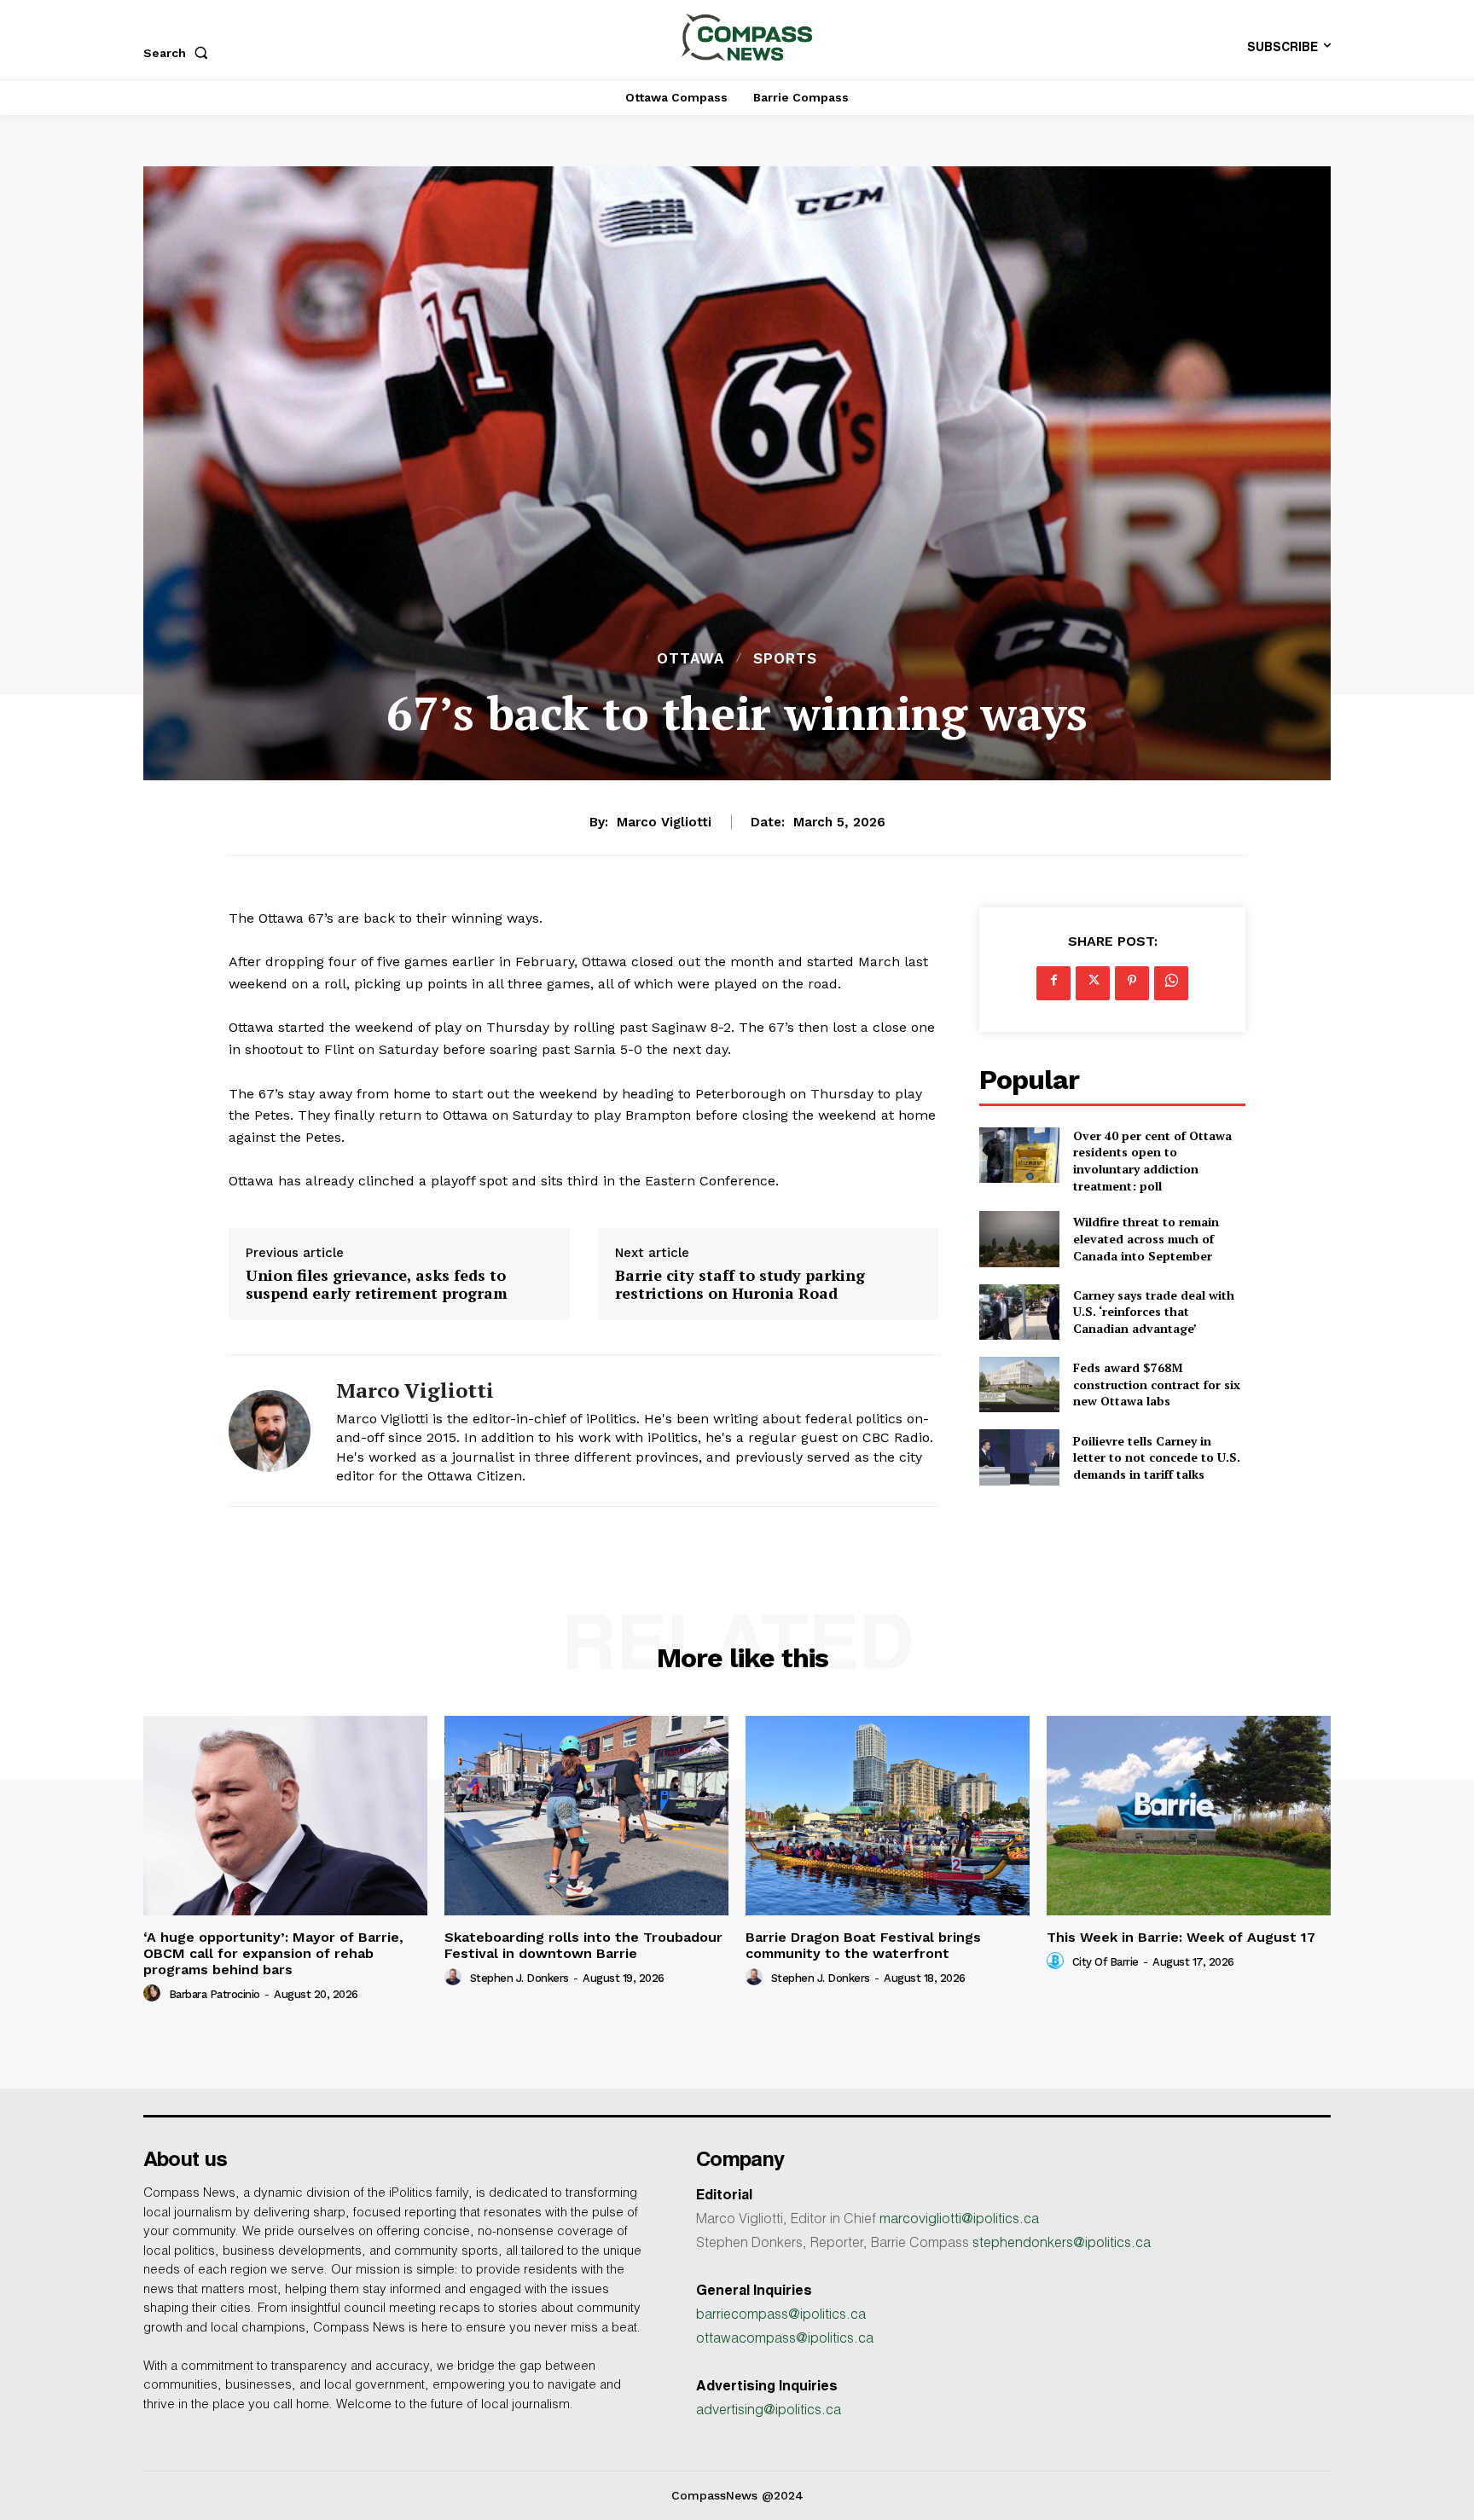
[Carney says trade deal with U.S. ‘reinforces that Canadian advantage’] (1019, 1312)
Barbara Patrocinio (215, 1994)
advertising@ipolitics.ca (769, 2412)
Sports (785, 659)
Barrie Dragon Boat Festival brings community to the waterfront (863, 1945)
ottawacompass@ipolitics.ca (785, 2340)
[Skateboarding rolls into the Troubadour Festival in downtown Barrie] (586, 1815)
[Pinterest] (1132, 983)
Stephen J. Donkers (519, 1978)
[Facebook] (1053, 983)
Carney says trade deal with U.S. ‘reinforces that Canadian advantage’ (1154, 1312)
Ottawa (691, 659)
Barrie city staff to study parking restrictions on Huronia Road (740, 1285)
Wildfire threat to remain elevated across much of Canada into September (1146, 1238)
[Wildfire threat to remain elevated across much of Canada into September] (1019, 1239)
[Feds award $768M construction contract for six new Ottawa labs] (1019, 1385)
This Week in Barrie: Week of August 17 (1181, 1937)
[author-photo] (154, 1994)
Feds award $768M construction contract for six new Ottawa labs (1157, 1384)
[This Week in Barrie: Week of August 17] (1189, 1815)
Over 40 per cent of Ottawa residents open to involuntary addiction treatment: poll (1152, 1161)
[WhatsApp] (1171, 983)
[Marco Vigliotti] (270, 1431)
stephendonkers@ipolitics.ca (1062, 2245)
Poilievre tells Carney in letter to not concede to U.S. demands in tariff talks (1157, 1457)
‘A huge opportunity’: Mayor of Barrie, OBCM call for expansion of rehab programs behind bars (273, 1953)
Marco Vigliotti (664, 822)
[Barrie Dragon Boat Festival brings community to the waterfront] (888, 1815)
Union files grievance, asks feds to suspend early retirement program (377, 1285)
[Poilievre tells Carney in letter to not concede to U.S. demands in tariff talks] (1019, 1457)
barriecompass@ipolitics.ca (781, 2316)
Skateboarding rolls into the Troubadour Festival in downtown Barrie (583, 1945)
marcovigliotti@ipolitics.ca (959, 2221)
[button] (179, 53)
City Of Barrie (1105, 1962)
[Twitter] (1093, 983)
